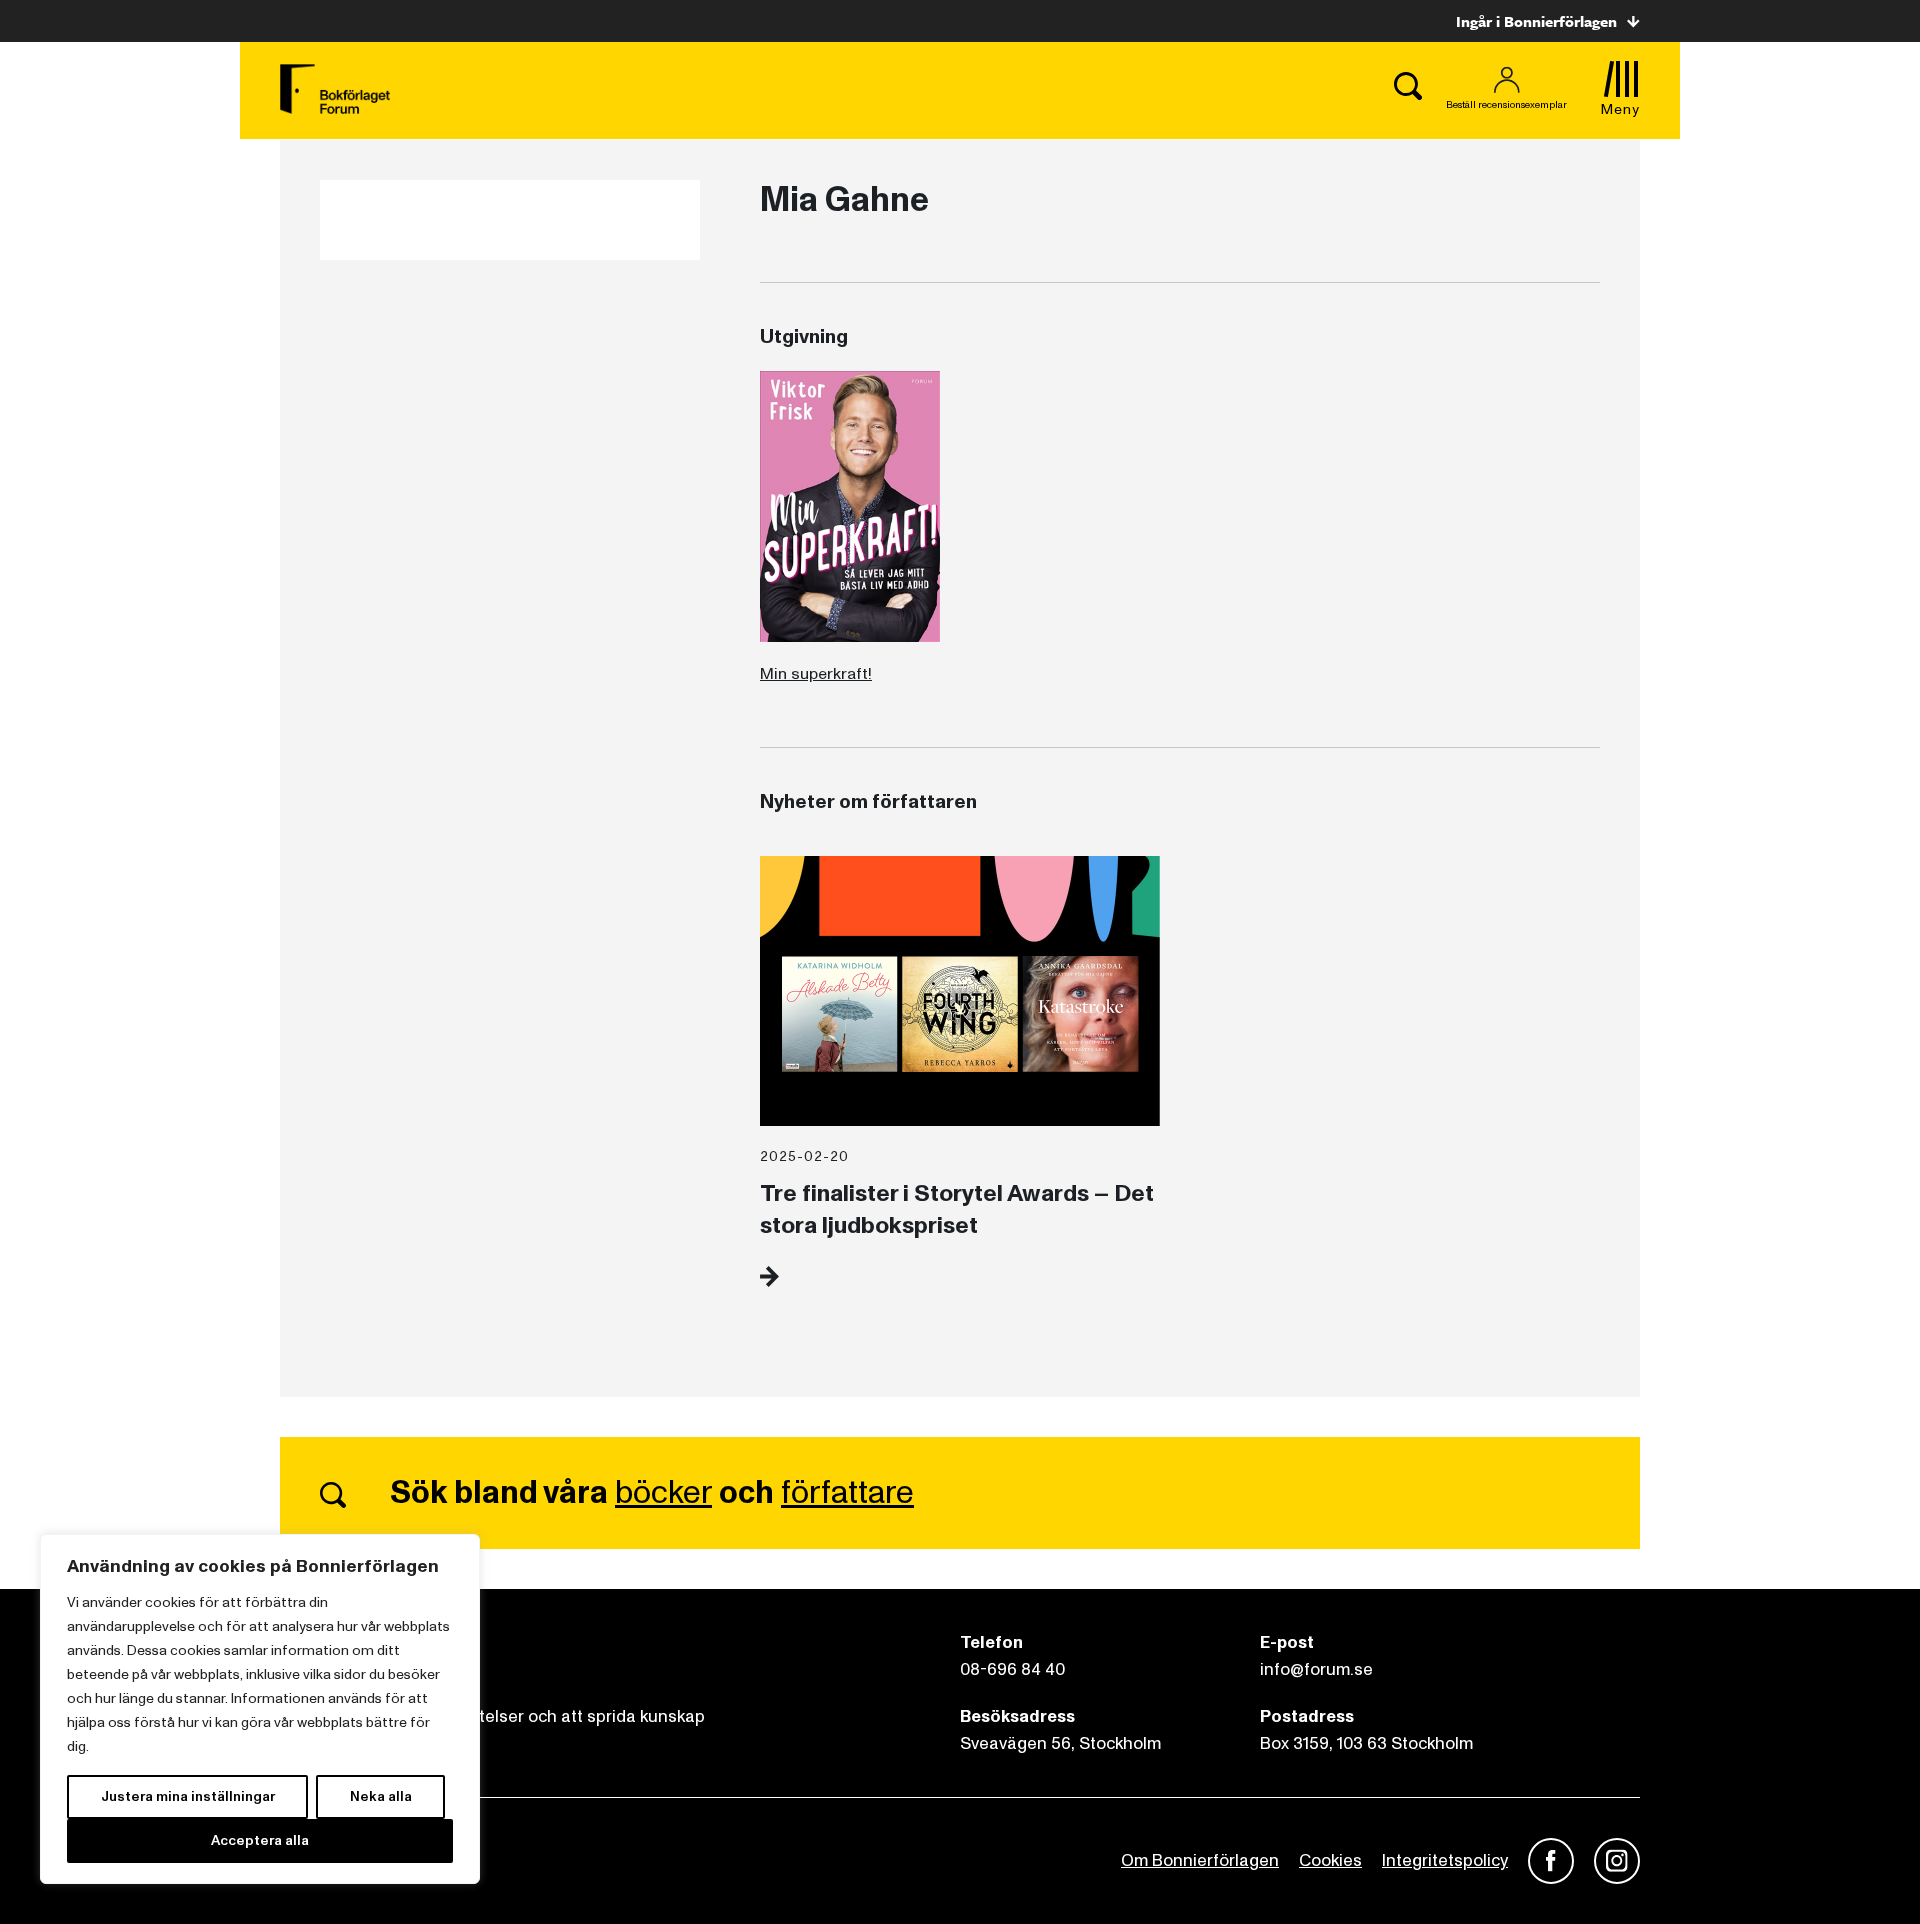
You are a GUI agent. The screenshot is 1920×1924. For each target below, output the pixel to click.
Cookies (1330, 1860)
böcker (663, 1493)
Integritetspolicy (1445, 1860)
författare (847, 1493)
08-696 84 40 (1012, 1669)
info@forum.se (1316, 1669)
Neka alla (381, 1796)
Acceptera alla (260, 1840)
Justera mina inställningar (188, 1796)
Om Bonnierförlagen (1200, 1860)
